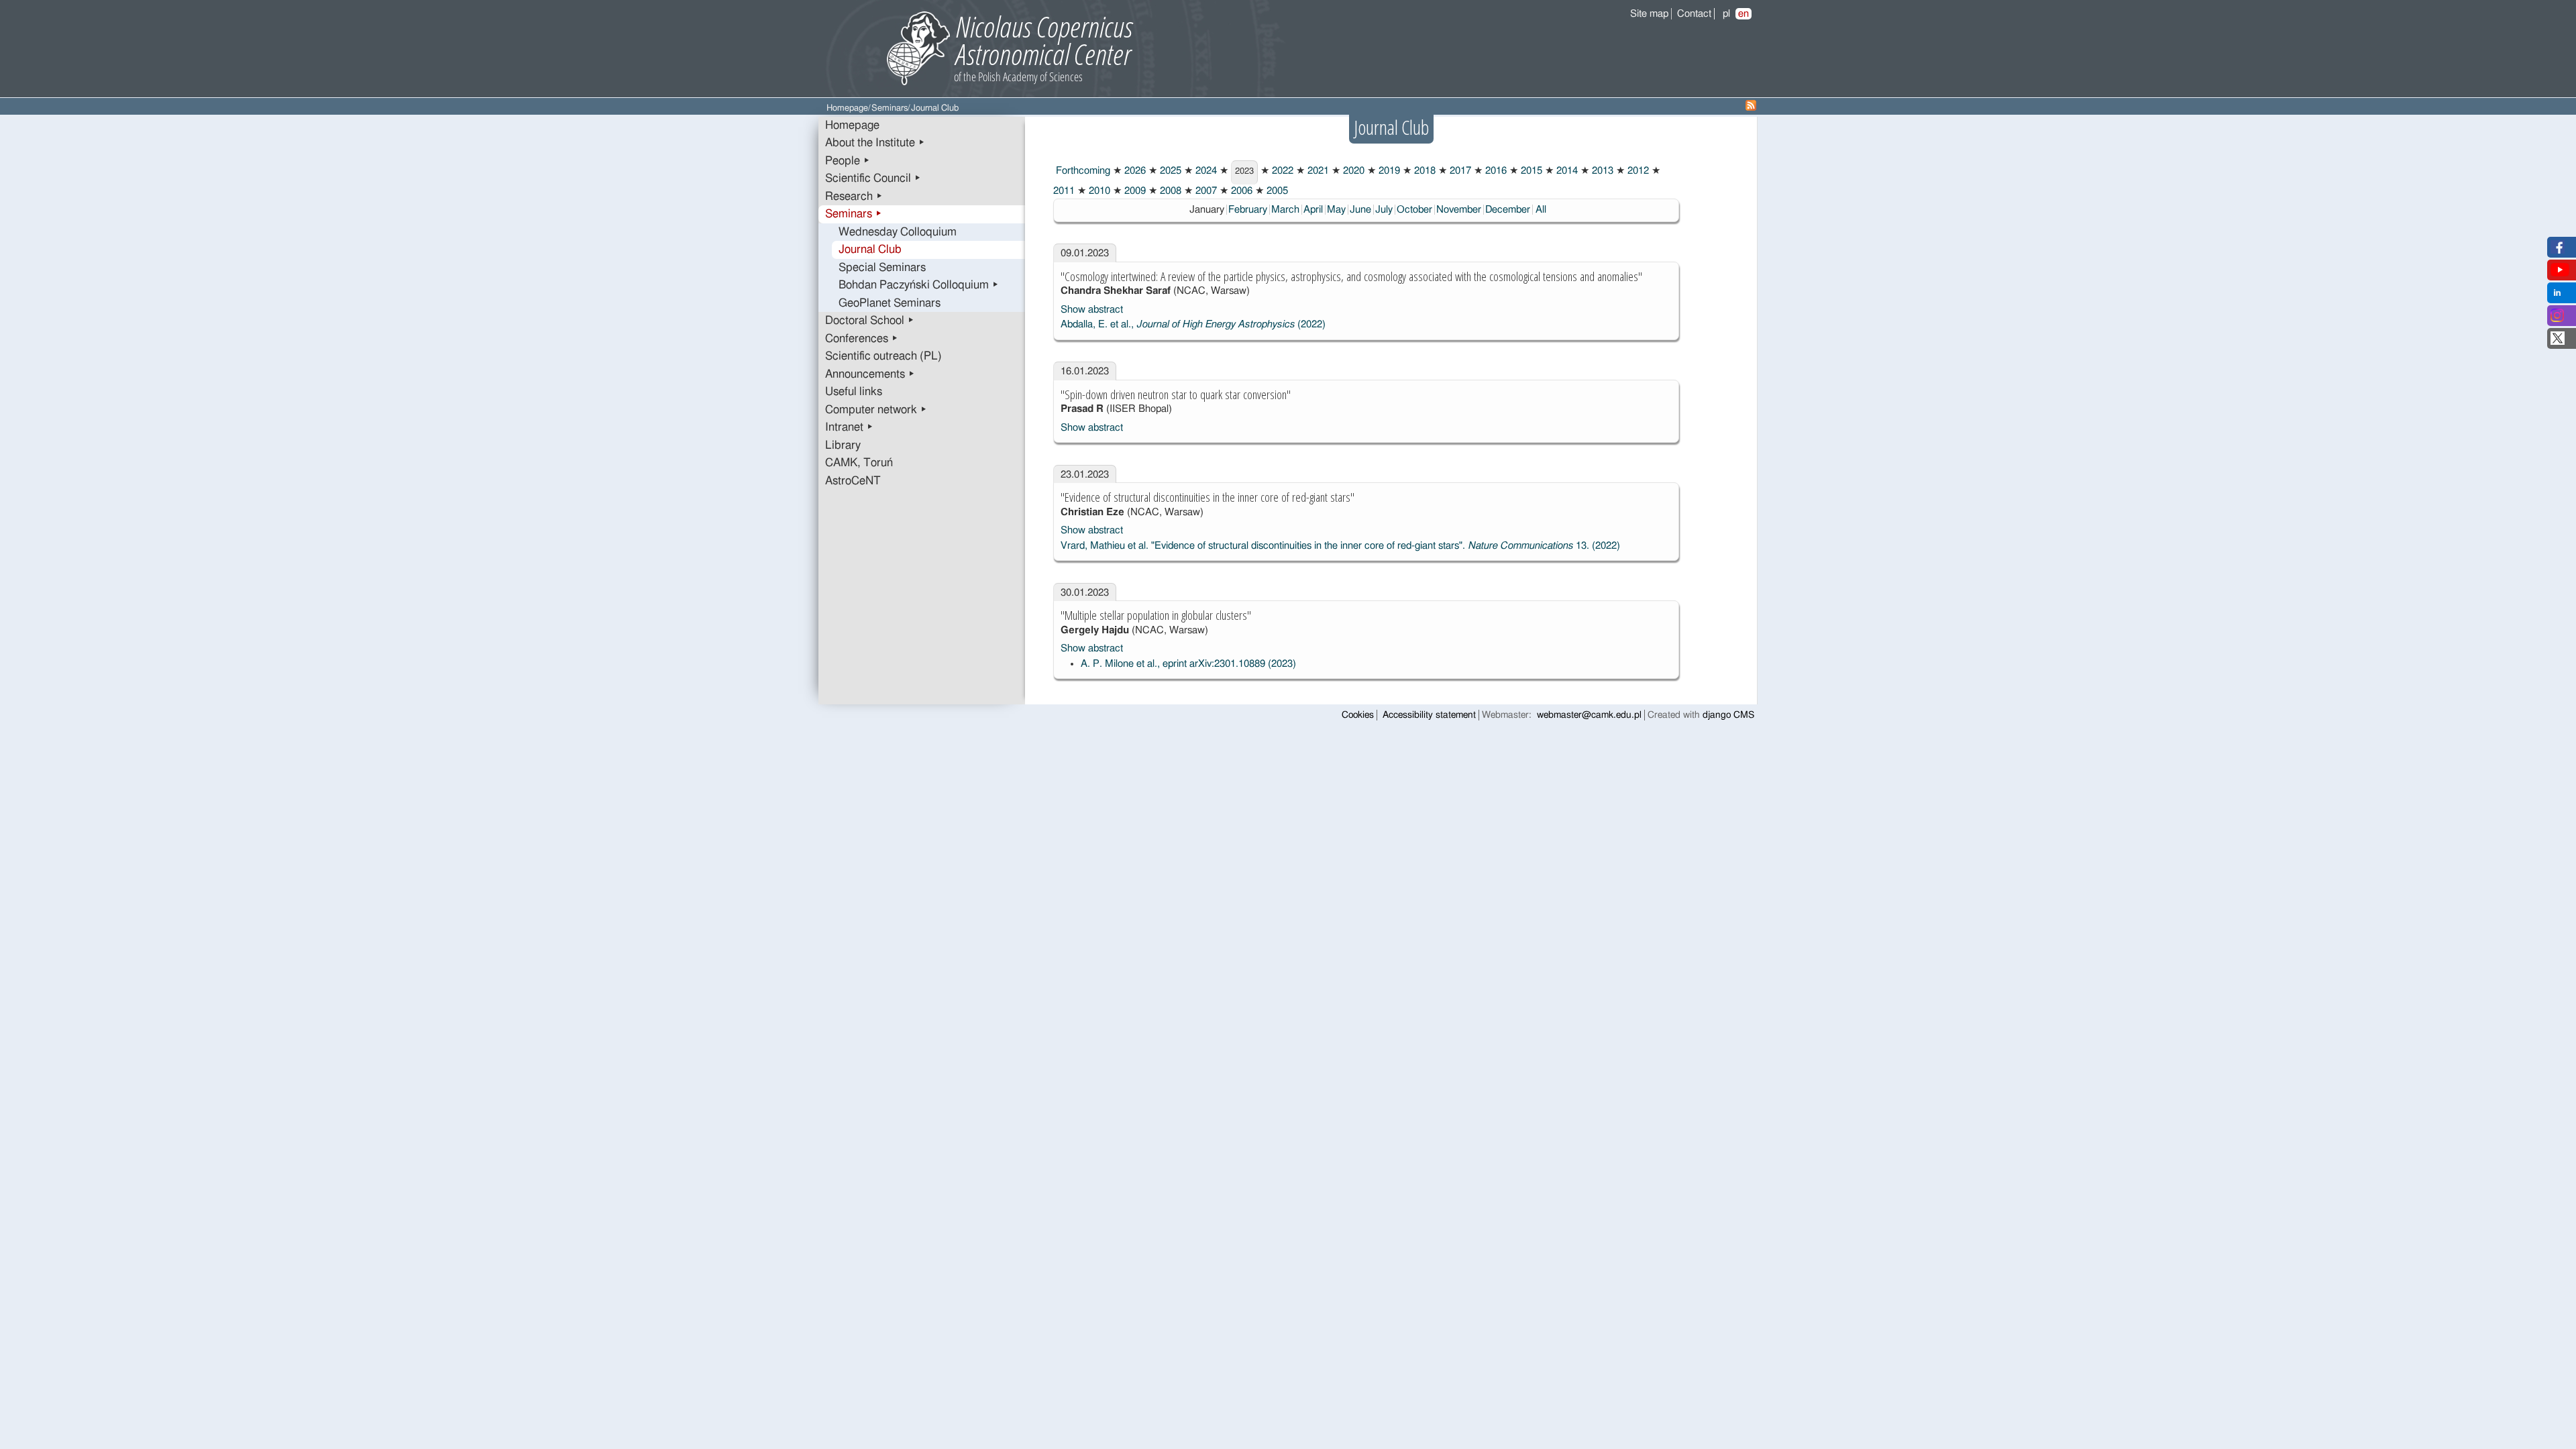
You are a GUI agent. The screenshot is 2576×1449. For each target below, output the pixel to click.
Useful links (854, 392)
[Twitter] (2558, 342)
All (1541, 210)
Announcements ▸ (870, 374)
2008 (1169, 191)
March (1285, 210)
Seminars (890, 108)
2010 (1098, 191)
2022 (1281, 171)
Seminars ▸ (854, 214)
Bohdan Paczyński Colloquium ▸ (919, 285)
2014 (1566, 171)
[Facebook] (2558, 251)
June (1360, 210)
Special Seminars (882, 268)
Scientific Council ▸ (873, 178)
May (1336, 210)
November (1459, 210)
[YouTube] (2560, 273)
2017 (1459, 171)
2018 (1424, 171)
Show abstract (1092, 310)
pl (1726, 14)
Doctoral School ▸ (870, 321)
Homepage (847, 108)
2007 (1205, 191)
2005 (1276, 191)
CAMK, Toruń (859, 463)
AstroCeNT (853, 481)
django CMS (1728, 715)
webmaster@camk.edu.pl (1589, 715)
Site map (1649, 14)
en (1743, 14)
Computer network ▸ (876, 410)
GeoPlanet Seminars (890, 303)
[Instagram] (2557, 319)
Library (843, 445)
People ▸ (848, 161)
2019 (1388, 171)
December (1508, 210)
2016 (1495, 171)
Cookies (1358, 715)
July (1384, 210)
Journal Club (870, 250)
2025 (1169, 171)
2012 (1637, 171)
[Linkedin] (2557, 296)
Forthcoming (1082, 171)
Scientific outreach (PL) (883, 356)
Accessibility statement (1429, 715)
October (1414, 210)
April (1313, 210)
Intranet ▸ (849, 427)
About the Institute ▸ (875, 143)
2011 (1064, 191)
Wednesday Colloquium (898, 232)
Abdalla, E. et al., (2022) (1193, 324)
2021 (1317, 171)
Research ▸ (854, 197)
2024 (1205, 171)
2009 (1134, 191)
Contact (1694, 14)
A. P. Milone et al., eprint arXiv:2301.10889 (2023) (1188, 664)
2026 (1134, 171)
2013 (1601, 171)
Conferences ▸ (862, 339)
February (1248, 210)
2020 (1352, 171)
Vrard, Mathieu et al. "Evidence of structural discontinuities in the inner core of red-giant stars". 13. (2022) (1340, 546)
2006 (1240, 191)
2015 (1530, 171)
